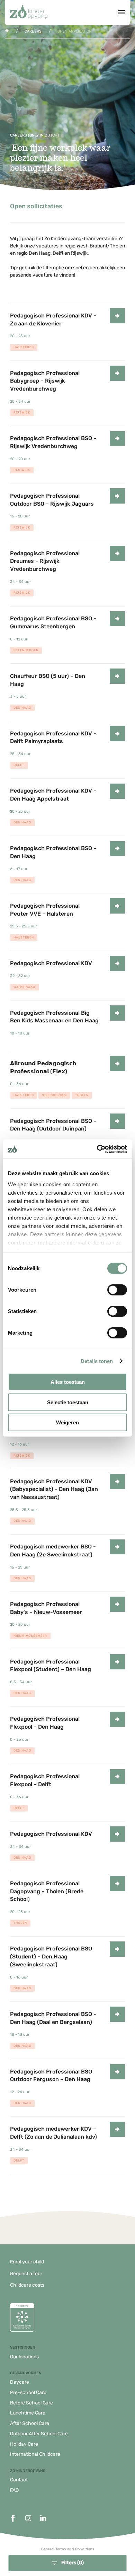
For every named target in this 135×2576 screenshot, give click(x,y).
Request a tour (26, 2274)
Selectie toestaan (68, 1402)
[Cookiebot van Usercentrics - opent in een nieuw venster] (97, 1149)
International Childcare (35, 2454)
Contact (19, 2480)
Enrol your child (27, 2262)
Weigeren (67, 1422)
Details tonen (97, 1361)
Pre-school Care (28, 2392)
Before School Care (31, 2403)
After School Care (30, 2423)
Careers (33, 31)
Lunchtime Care (28, 2413)
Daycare (20, 2382)
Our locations (24, 2357)
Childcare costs (27, 2285)
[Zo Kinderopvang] (29, 12)
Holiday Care (24, 2444)
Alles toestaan (68, 1382)
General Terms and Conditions (68, 2549)
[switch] (117, 1290)
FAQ (14, 2490)
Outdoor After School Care (39, 2434)
